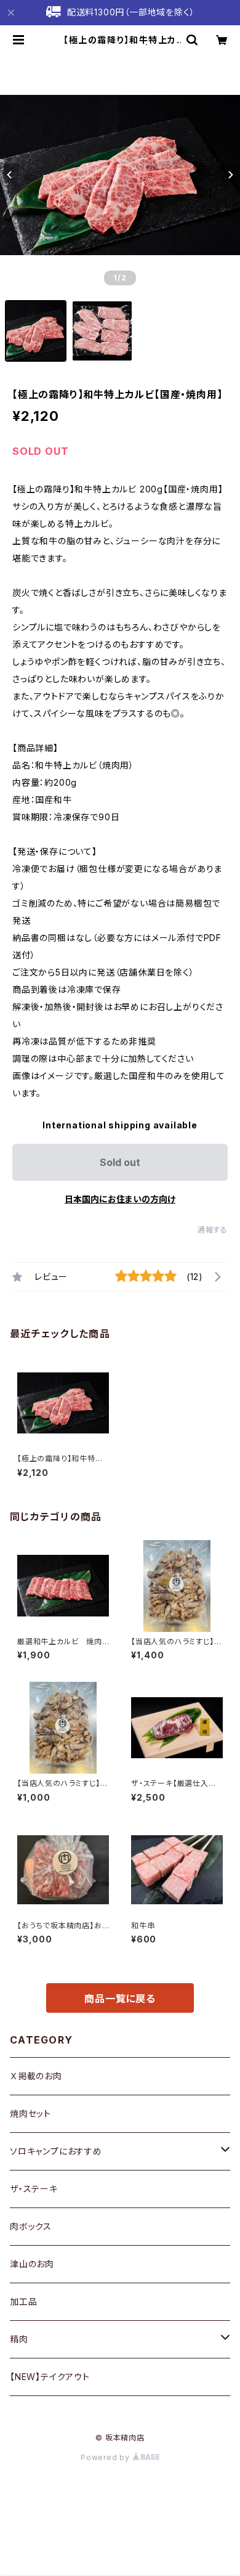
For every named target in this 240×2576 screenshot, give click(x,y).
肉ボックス (31, 2226)
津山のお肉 (32, 2264)
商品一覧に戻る (120, 1999)
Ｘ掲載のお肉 (36, 2076)
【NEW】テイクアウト (50, 2377)
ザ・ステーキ (34, 2189)
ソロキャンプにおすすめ (56, 2151)
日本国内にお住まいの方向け (120, 1199)
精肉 (19, 2339)
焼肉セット (30, 2113)
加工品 (23, 2301)
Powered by (106, 2457)
